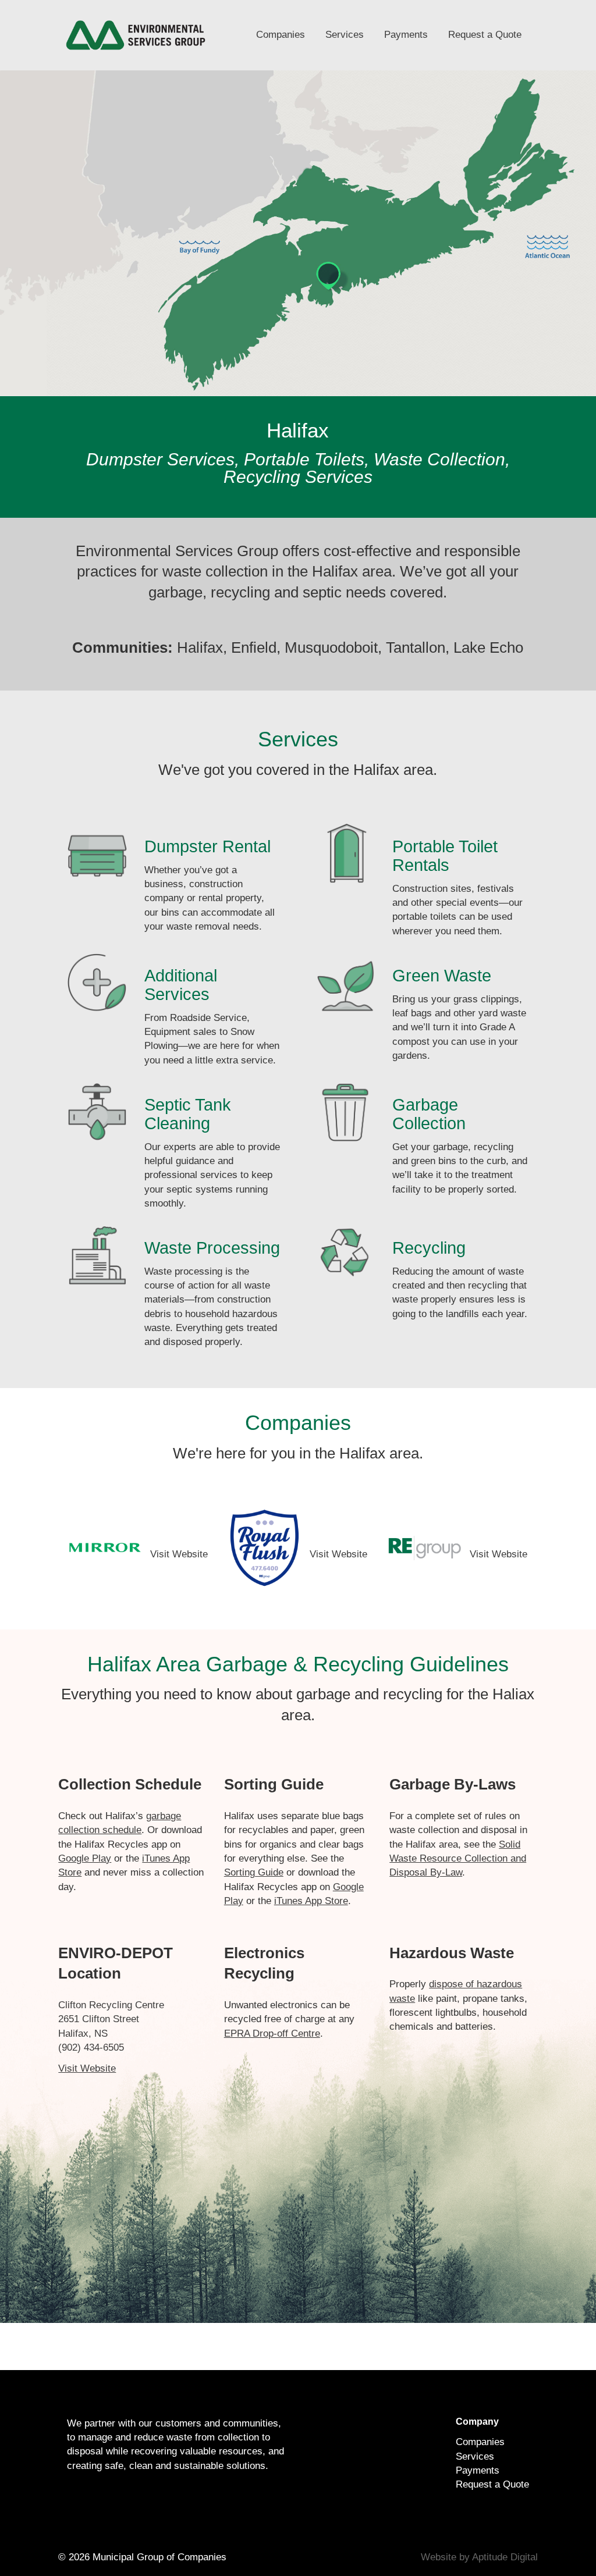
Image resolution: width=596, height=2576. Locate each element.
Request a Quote (485, 35)
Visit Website (179, 1554)
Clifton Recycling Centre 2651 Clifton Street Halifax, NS (111, 2019)
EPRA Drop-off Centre (272, 2034)
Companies (281, 35)
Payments (406, 35)
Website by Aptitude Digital (479, 2557)
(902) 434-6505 (91, 2047)
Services (345, 35)
